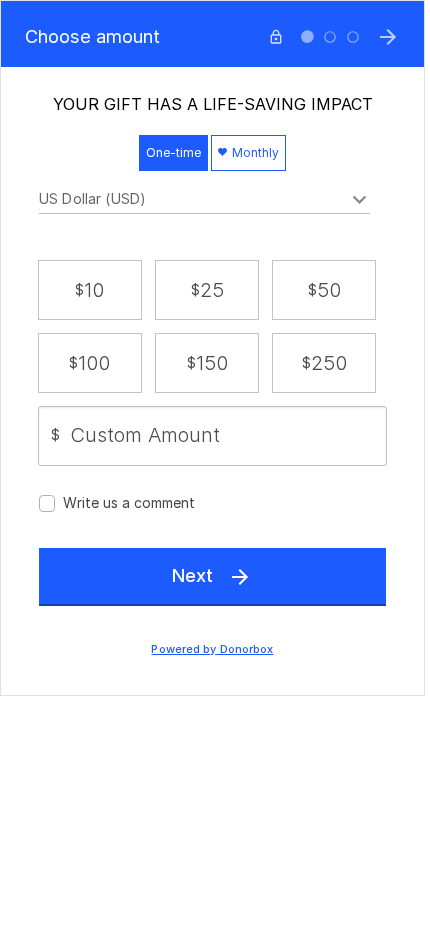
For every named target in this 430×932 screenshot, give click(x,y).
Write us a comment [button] (129, 502)
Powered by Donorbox (212, 649)
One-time (173, 152)
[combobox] (204, 202)
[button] (90, 290)
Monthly (254, 152)
